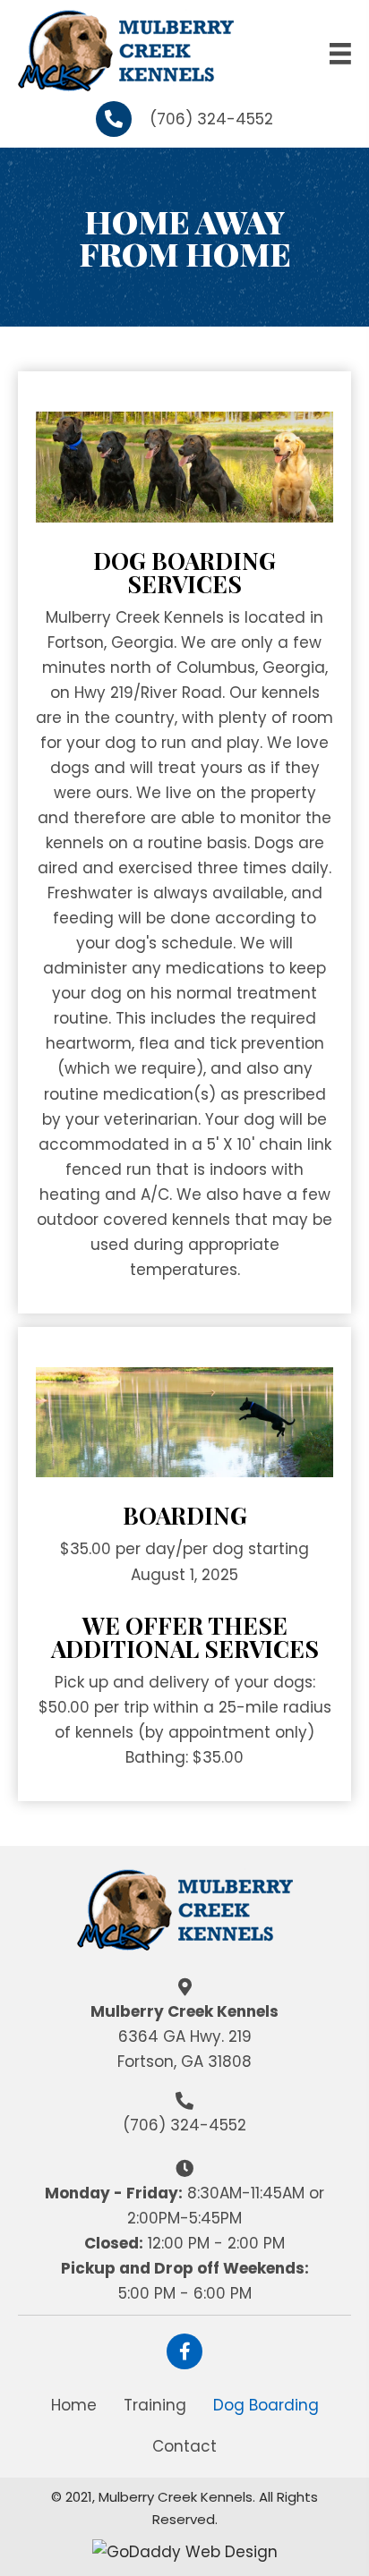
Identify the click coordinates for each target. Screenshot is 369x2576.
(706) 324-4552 (211, 119)
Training (155, 2405)
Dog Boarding (266, 2405)
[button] (184, 2351)
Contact (184, 2446)
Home (74, 2405)
